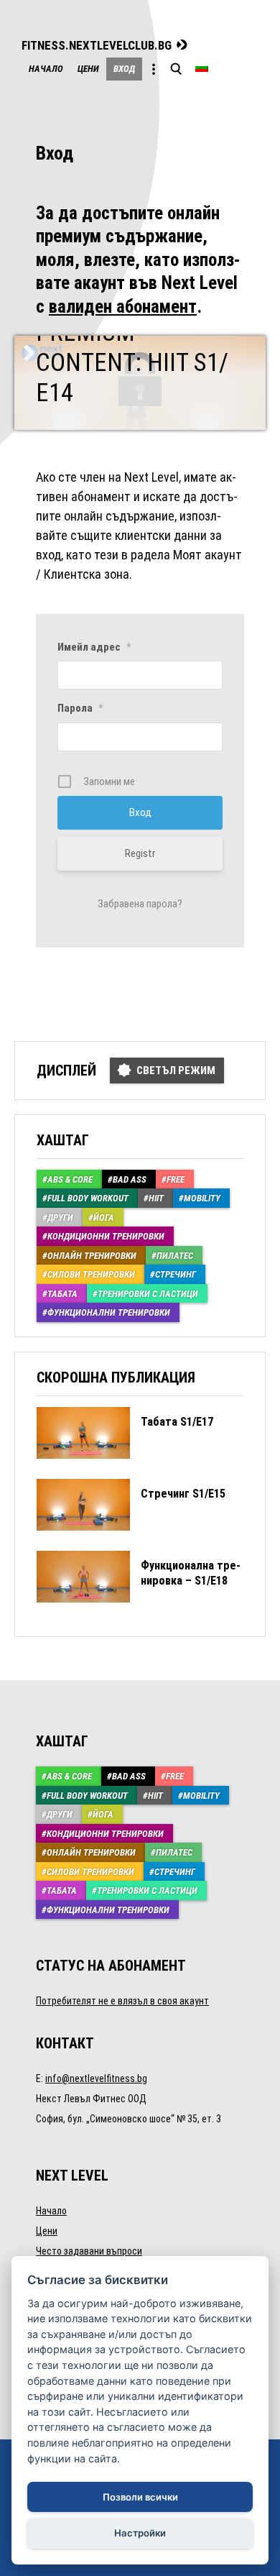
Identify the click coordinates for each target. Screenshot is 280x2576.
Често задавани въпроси (89, 2251)
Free (176, 1179)
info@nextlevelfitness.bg (96, 2078)
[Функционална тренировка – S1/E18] (139, 1613)
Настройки (140, 2533)
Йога (104, 1218)
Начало (46, 69)
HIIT (156, 1198)
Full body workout (88, 1198)
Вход (124, 69)
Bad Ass (130, 1179)
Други (60, 1218)
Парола (80, 708)
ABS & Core (70, 1179)
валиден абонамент (123, 307)
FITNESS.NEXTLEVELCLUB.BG (97, 46)
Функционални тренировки (109, 1312)
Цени (88, 69)
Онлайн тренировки (92, 1256)
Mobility (202, 1198)
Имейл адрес (94, 647)
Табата (62, 1294)
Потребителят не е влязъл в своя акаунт (122, 2001)
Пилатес (175, 1256)
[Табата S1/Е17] (125, 1469)
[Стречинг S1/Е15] (131, 1541)
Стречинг (176, 1274)
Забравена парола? (140, 904)
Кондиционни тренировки (106, 1236)
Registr (140, 853)
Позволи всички (140, 2497)
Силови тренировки (91, 1274)
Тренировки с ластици (148, 1294)
